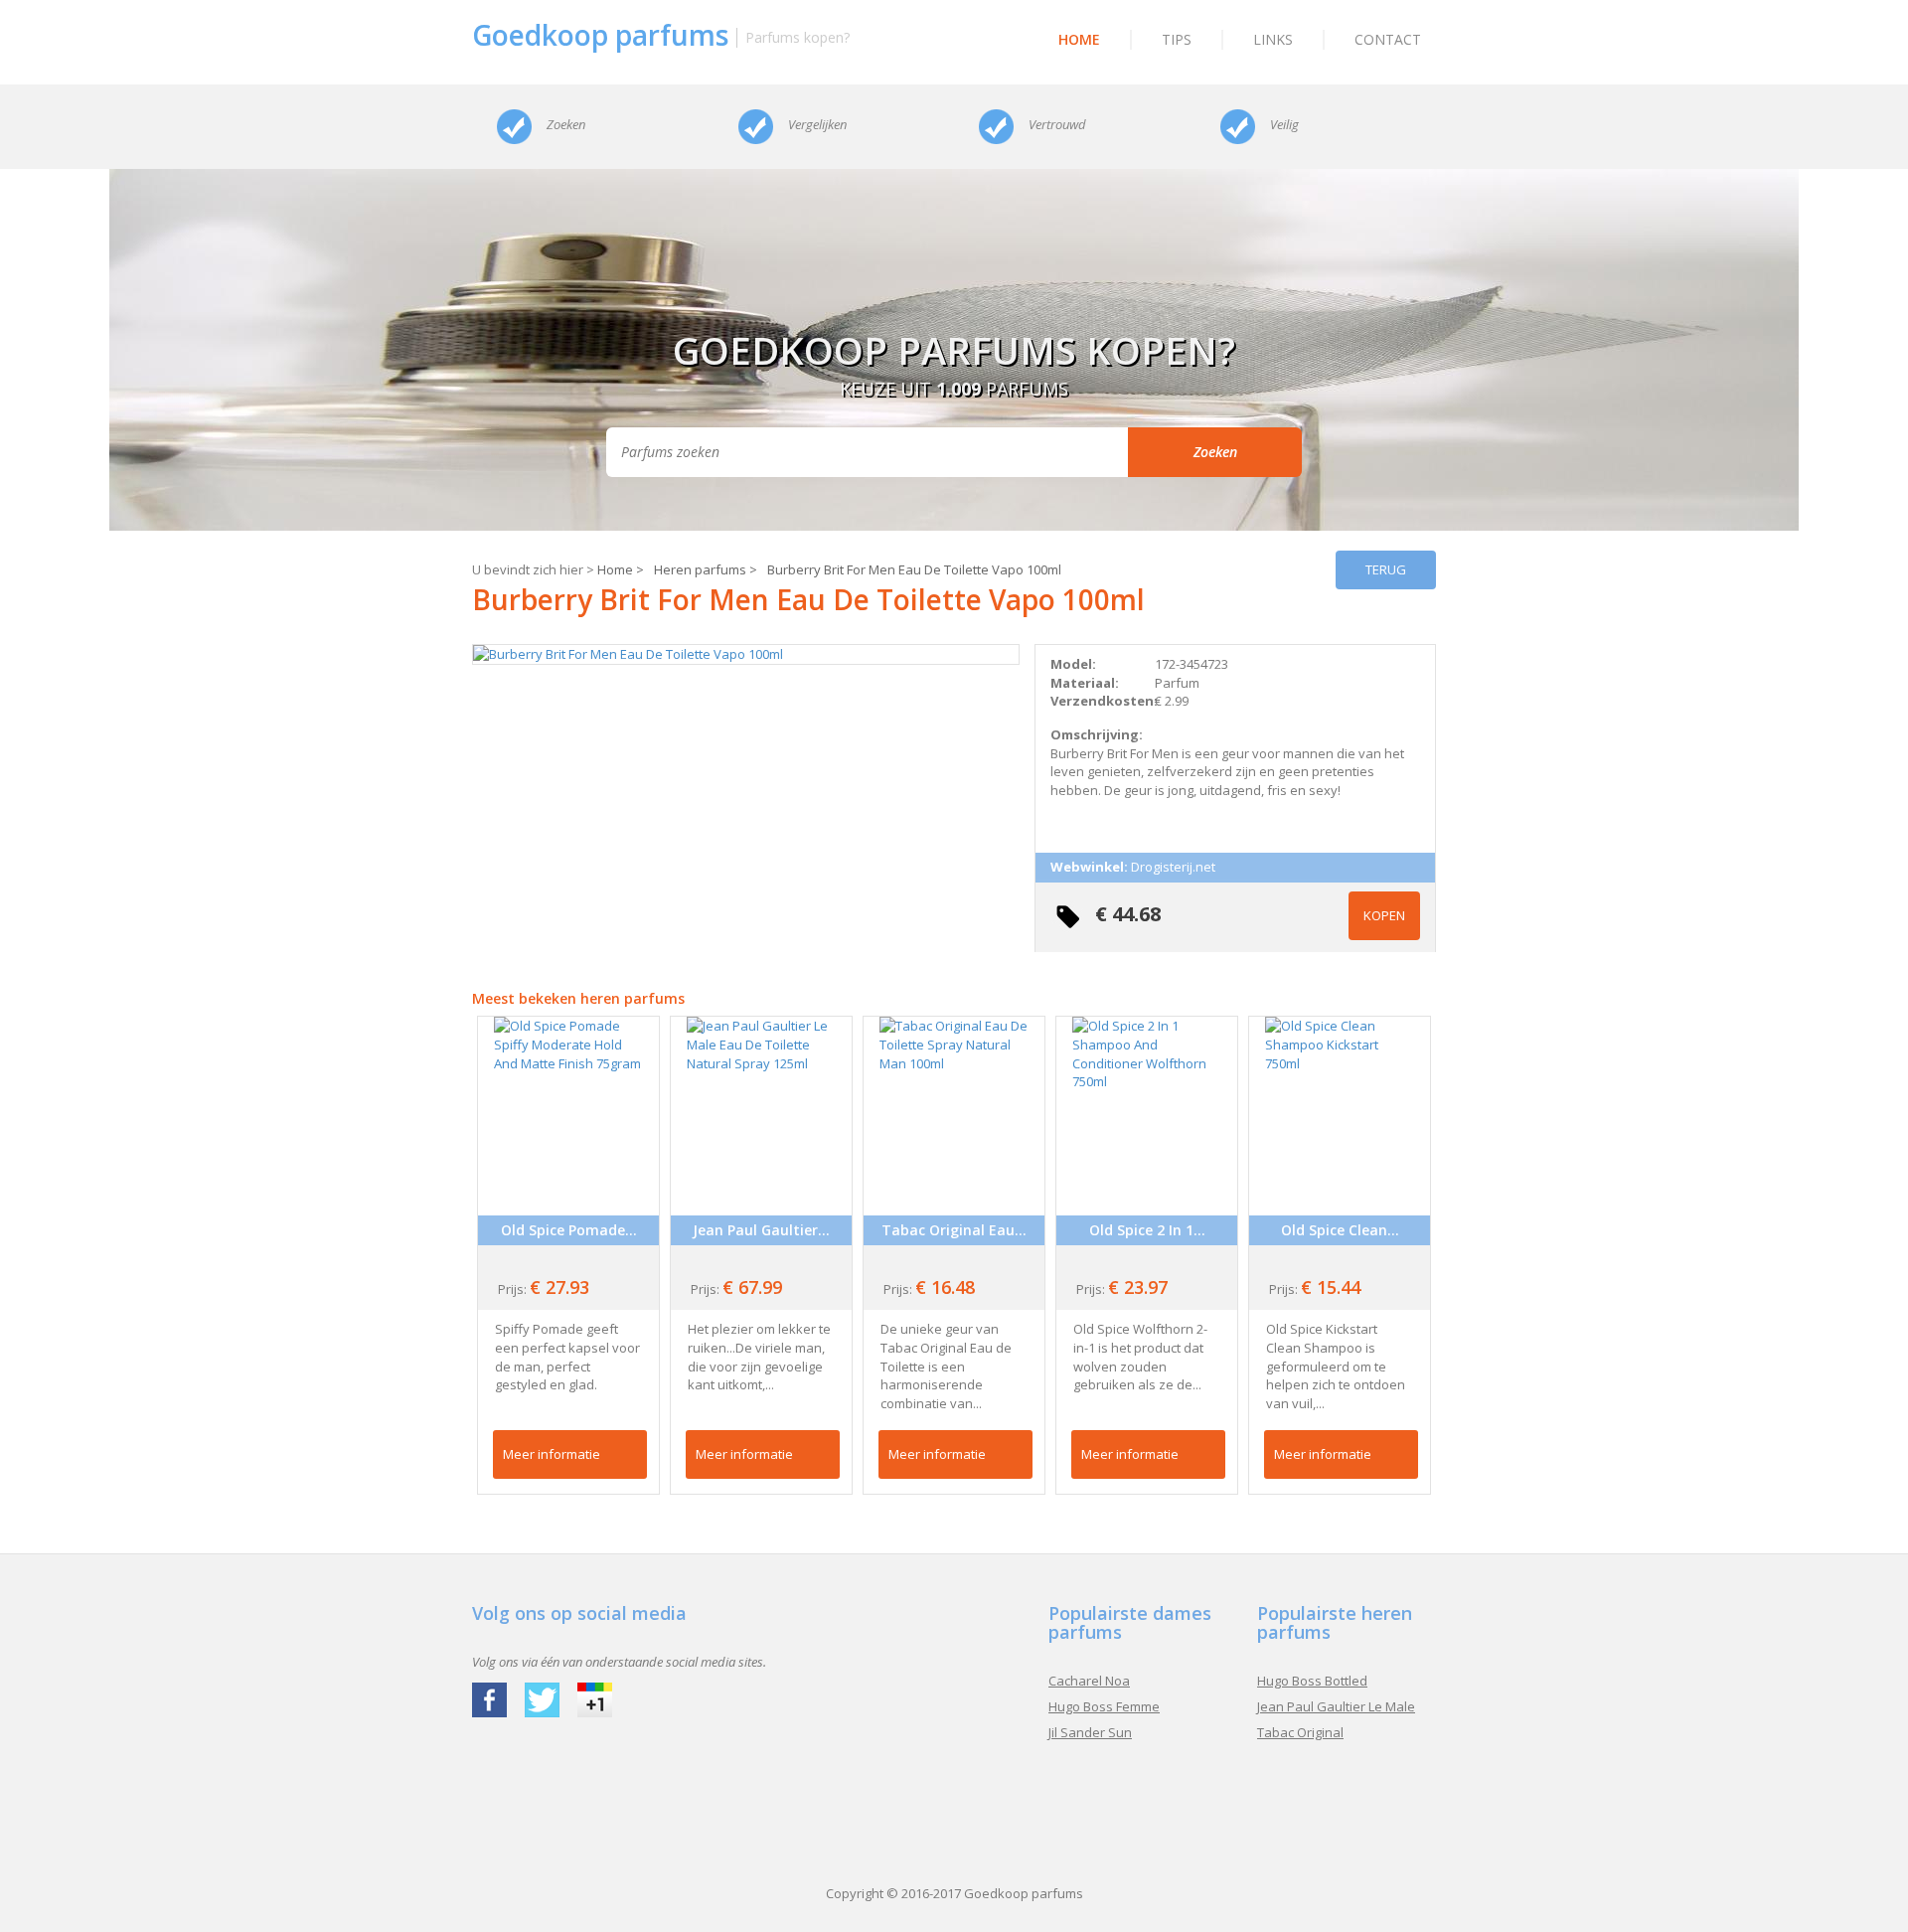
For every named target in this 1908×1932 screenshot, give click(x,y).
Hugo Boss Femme (1104, 1706)
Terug (1386, 569)
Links (1273, 39)
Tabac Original (1300, 1732)
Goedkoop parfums (1024, 1893)
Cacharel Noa (1089, 1681)
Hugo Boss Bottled (1312, 1681)
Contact (1388, 39)
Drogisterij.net (1173, 867)
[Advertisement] (954, 1805)
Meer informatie (552, 1454)
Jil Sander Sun (1090, 1732)
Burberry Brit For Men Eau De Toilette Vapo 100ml (914, 569)
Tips (1177, 39)
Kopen (1384, 915)
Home (1079, 39)
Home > (621, 569)
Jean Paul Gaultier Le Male (1336, 1706)
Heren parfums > (706, 569)
